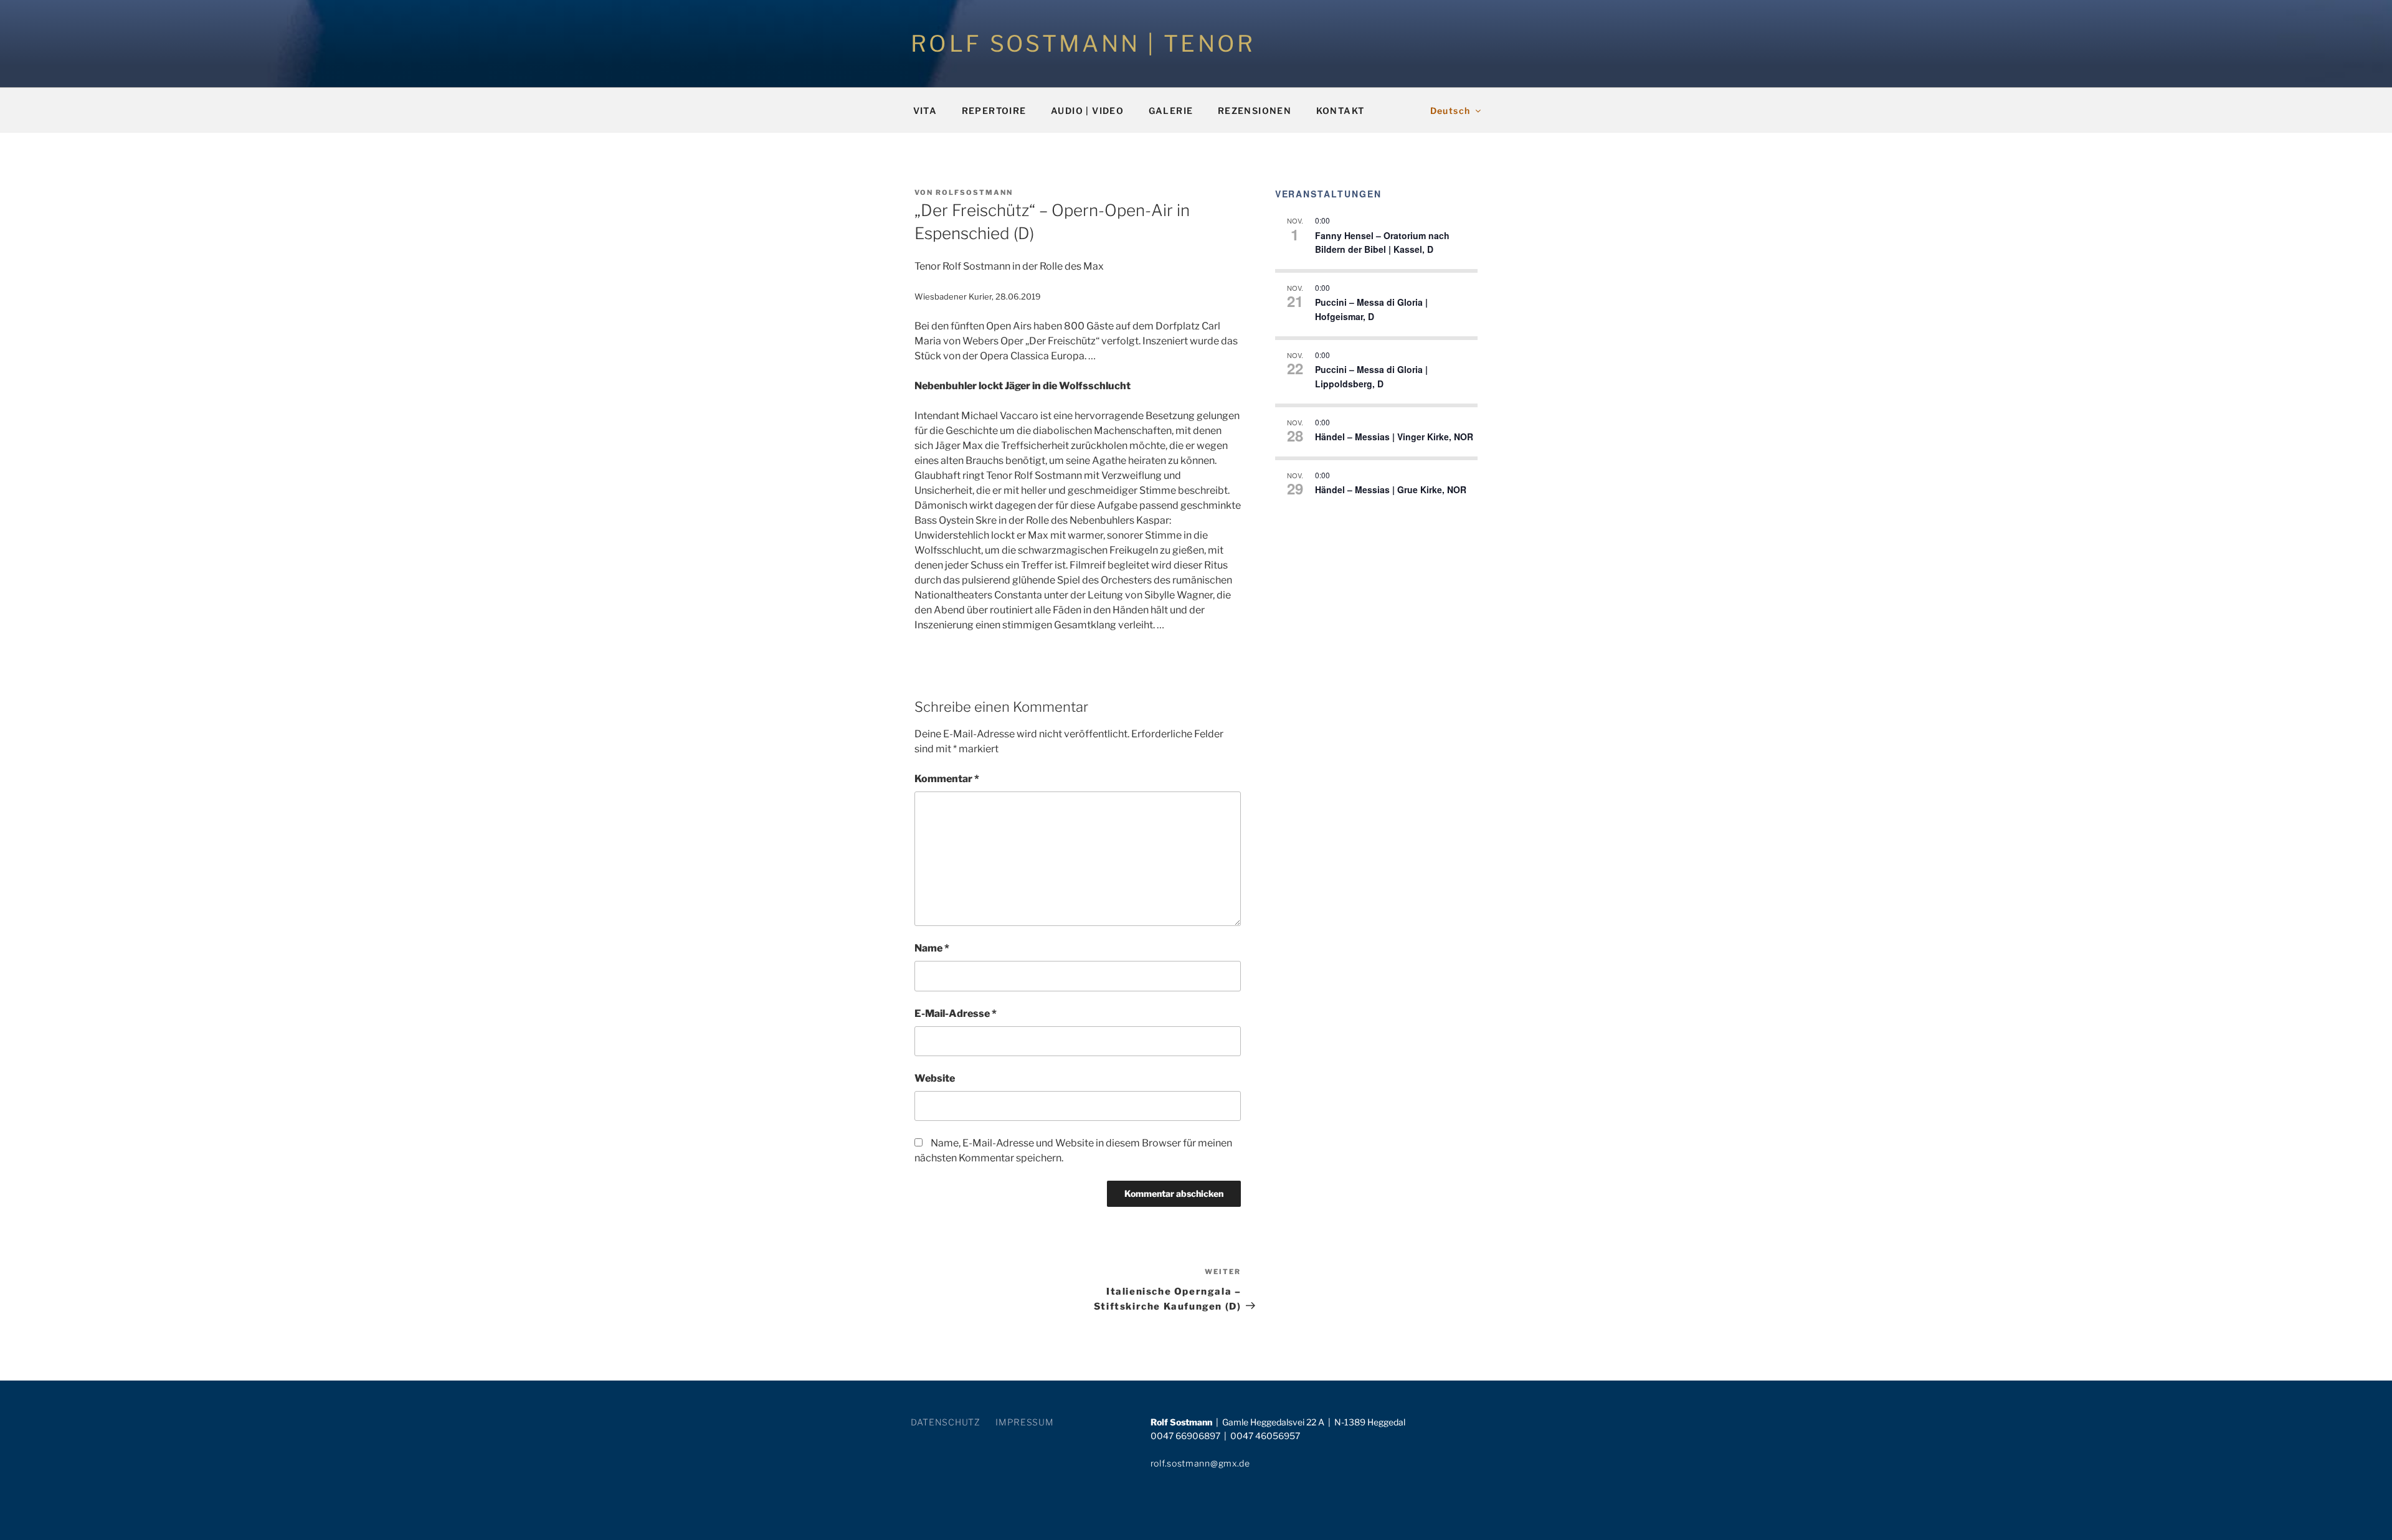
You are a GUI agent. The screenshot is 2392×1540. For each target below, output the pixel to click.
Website (935, 1078)
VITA (925, 111)
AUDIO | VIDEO (1087, 111)
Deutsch (1450, 111)
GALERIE (1171, 111)
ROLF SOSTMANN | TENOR (1083, 44)
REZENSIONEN (1255, 111)
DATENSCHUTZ (946, 1422)
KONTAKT (1341, 111)
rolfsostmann (974, 192)
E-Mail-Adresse (956, 1013)
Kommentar (947, 779)
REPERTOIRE (994, 111)
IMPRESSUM (1024, 1422)
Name (932, 948)
